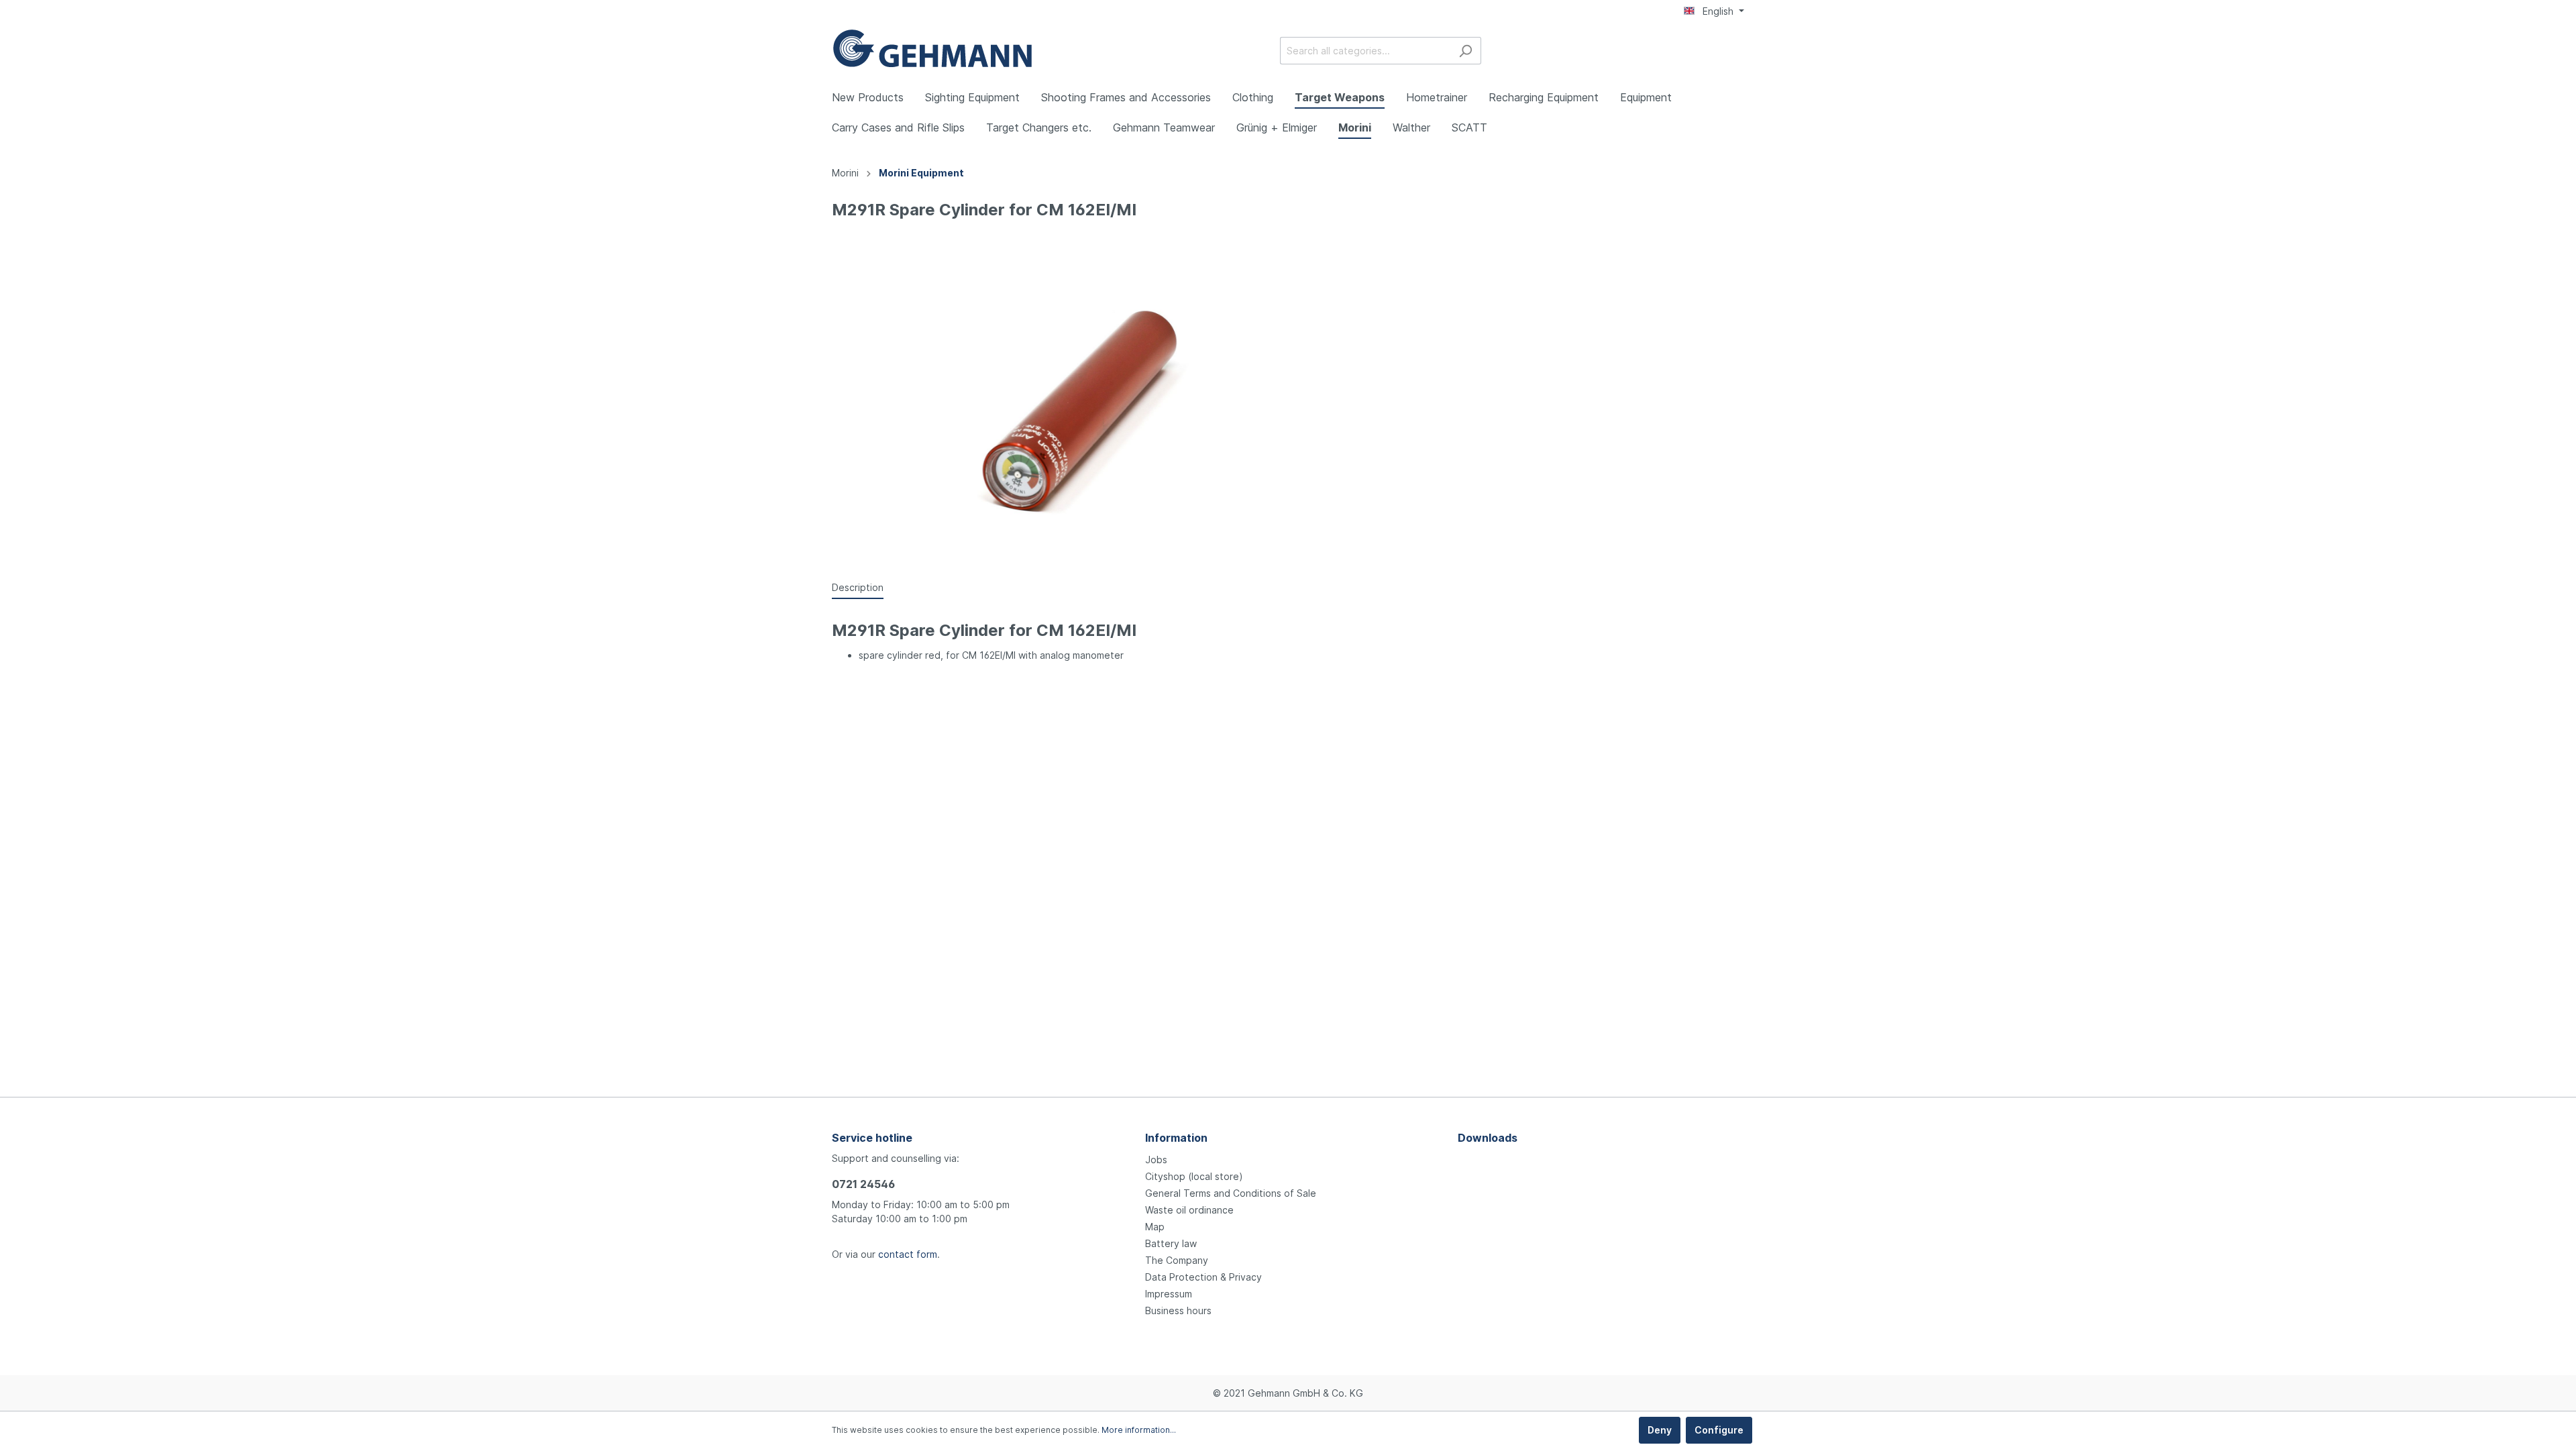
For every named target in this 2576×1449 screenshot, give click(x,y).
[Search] (1465, 51)
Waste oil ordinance (1189, 1210)
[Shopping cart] (1736, 52)
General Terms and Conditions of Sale (1231, 1193)
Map (1155, 1227)
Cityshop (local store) (1194, 1176)
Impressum (1169, 1294)
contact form (908, 1254)
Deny (1660, 1430)
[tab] (858, 587)
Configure (1719, 1430)
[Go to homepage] (932, 48)
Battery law (1171, 1243)
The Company (1177, 1260)
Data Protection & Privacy (1203, 1277)
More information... (1139, 1430)
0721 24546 (863, 1184)
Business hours (1178, 1310)
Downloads (1488, 1138)
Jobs (1156, 1160)
